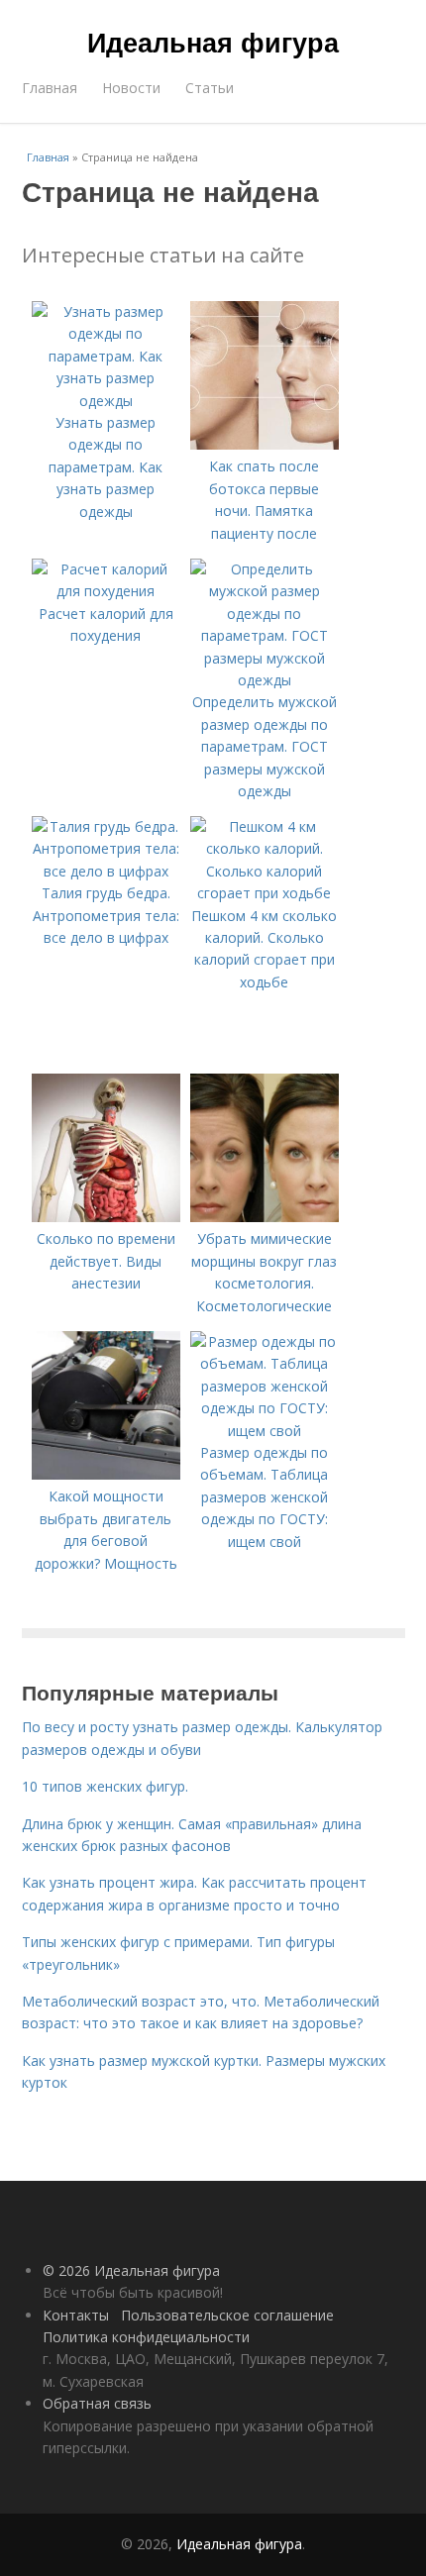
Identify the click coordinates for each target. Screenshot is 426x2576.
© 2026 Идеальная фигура (131, 2270)
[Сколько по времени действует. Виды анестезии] (106, 1217)
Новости (131, 88)
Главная (50, 88)
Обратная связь (97, 2403)
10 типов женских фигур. (105, 1786)
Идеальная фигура (213, 42)
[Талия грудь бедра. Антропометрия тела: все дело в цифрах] (106, 871)
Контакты (76, 2315)
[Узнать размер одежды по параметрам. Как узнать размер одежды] (106, 401)
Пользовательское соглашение (227, 2315)
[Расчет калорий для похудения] (106, 591)
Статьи (210, 88)
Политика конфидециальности (146, 2337)
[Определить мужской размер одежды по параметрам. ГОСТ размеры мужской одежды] (265, 680)
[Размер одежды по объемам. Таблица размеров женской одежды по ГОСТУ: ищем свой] (265, 1431)
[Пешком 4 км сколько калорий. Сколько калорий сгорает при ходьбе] (265, 893)
